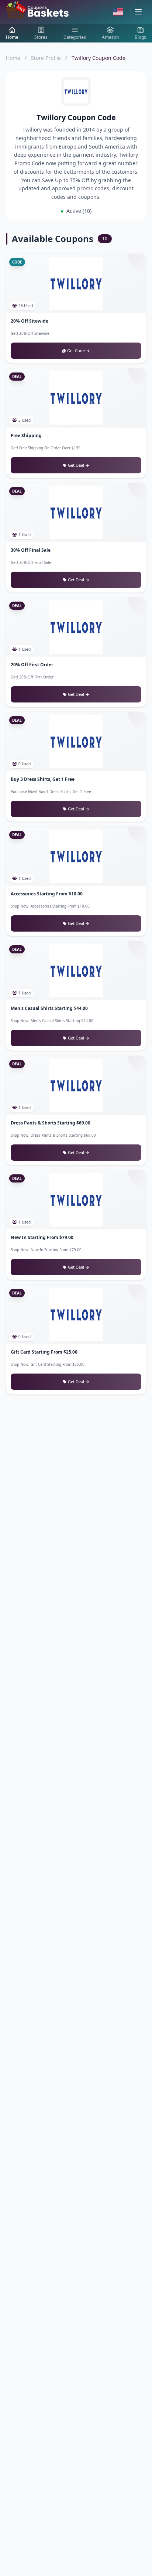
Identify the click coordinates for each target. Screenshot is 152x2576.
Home (13, 58)
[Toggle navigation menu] (138, 12)
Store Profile (46, 58)
